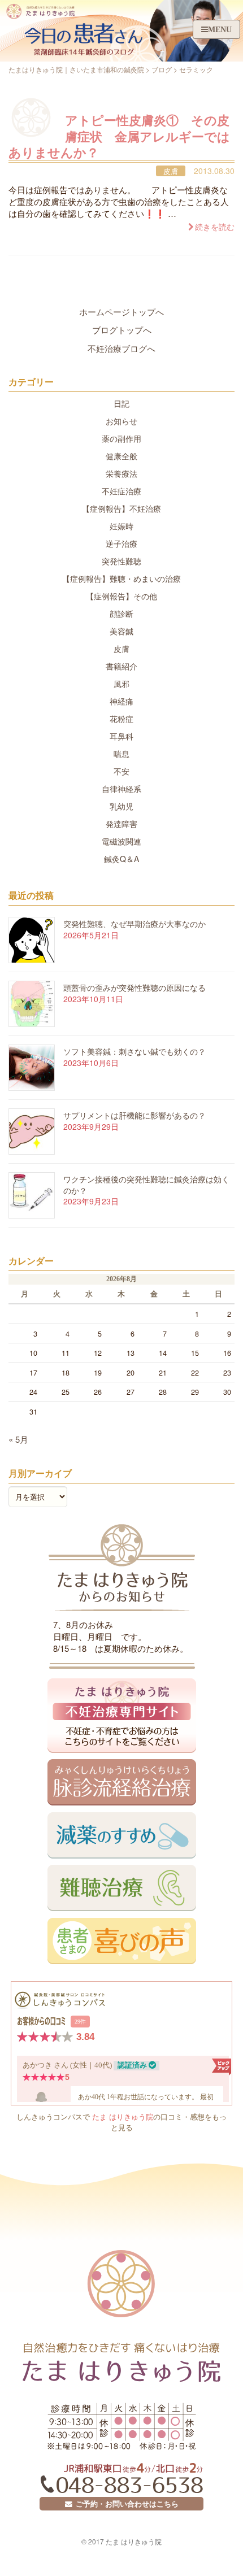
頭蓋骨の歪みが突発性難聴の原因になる (134, 987)
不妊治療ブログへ (121, 348)
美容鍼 (121, 631)
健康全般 (121, 456)
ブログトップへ (122, 330)
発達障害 (121, 824)
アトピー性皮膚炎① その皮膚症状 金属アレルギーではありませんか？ (119, 136)
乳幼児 (121, 806)
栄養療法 (121, 473)
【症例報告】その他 (121, 596)
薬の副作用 (121, 438)
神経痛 (121, 701)
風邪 (121, 684)
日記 (121, 403)
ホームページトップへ (121, 312)
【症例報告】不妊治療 (121, 508)
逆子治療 (121, 543)
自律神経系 (121, 789)
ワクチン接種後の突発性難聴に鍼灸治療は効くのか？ (146, 1185)
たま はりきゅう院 (123, 2116)
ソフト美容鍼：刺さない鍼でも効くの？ (134, 1051)
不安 (121, 771)
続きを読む (215, 227)
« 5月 (18, 1439)
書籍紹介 (121, 666)
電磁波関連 (121, 841)
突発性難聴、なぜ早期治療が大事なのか (134, 924)
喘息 (121, 754)
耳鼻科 (121, 736)
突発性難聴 (121, 561)
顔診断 (121, 613)
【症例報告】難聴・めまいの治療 (121, 578)
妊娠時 (121, 526)
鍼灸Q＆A (121, 859)
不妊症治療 (121, 491)
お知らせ (121, 421)
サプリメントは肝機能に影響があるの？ (134, 1115)
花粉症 (121, 719)
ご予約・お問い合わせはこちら (125, 2504)
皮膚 (171, 171)
